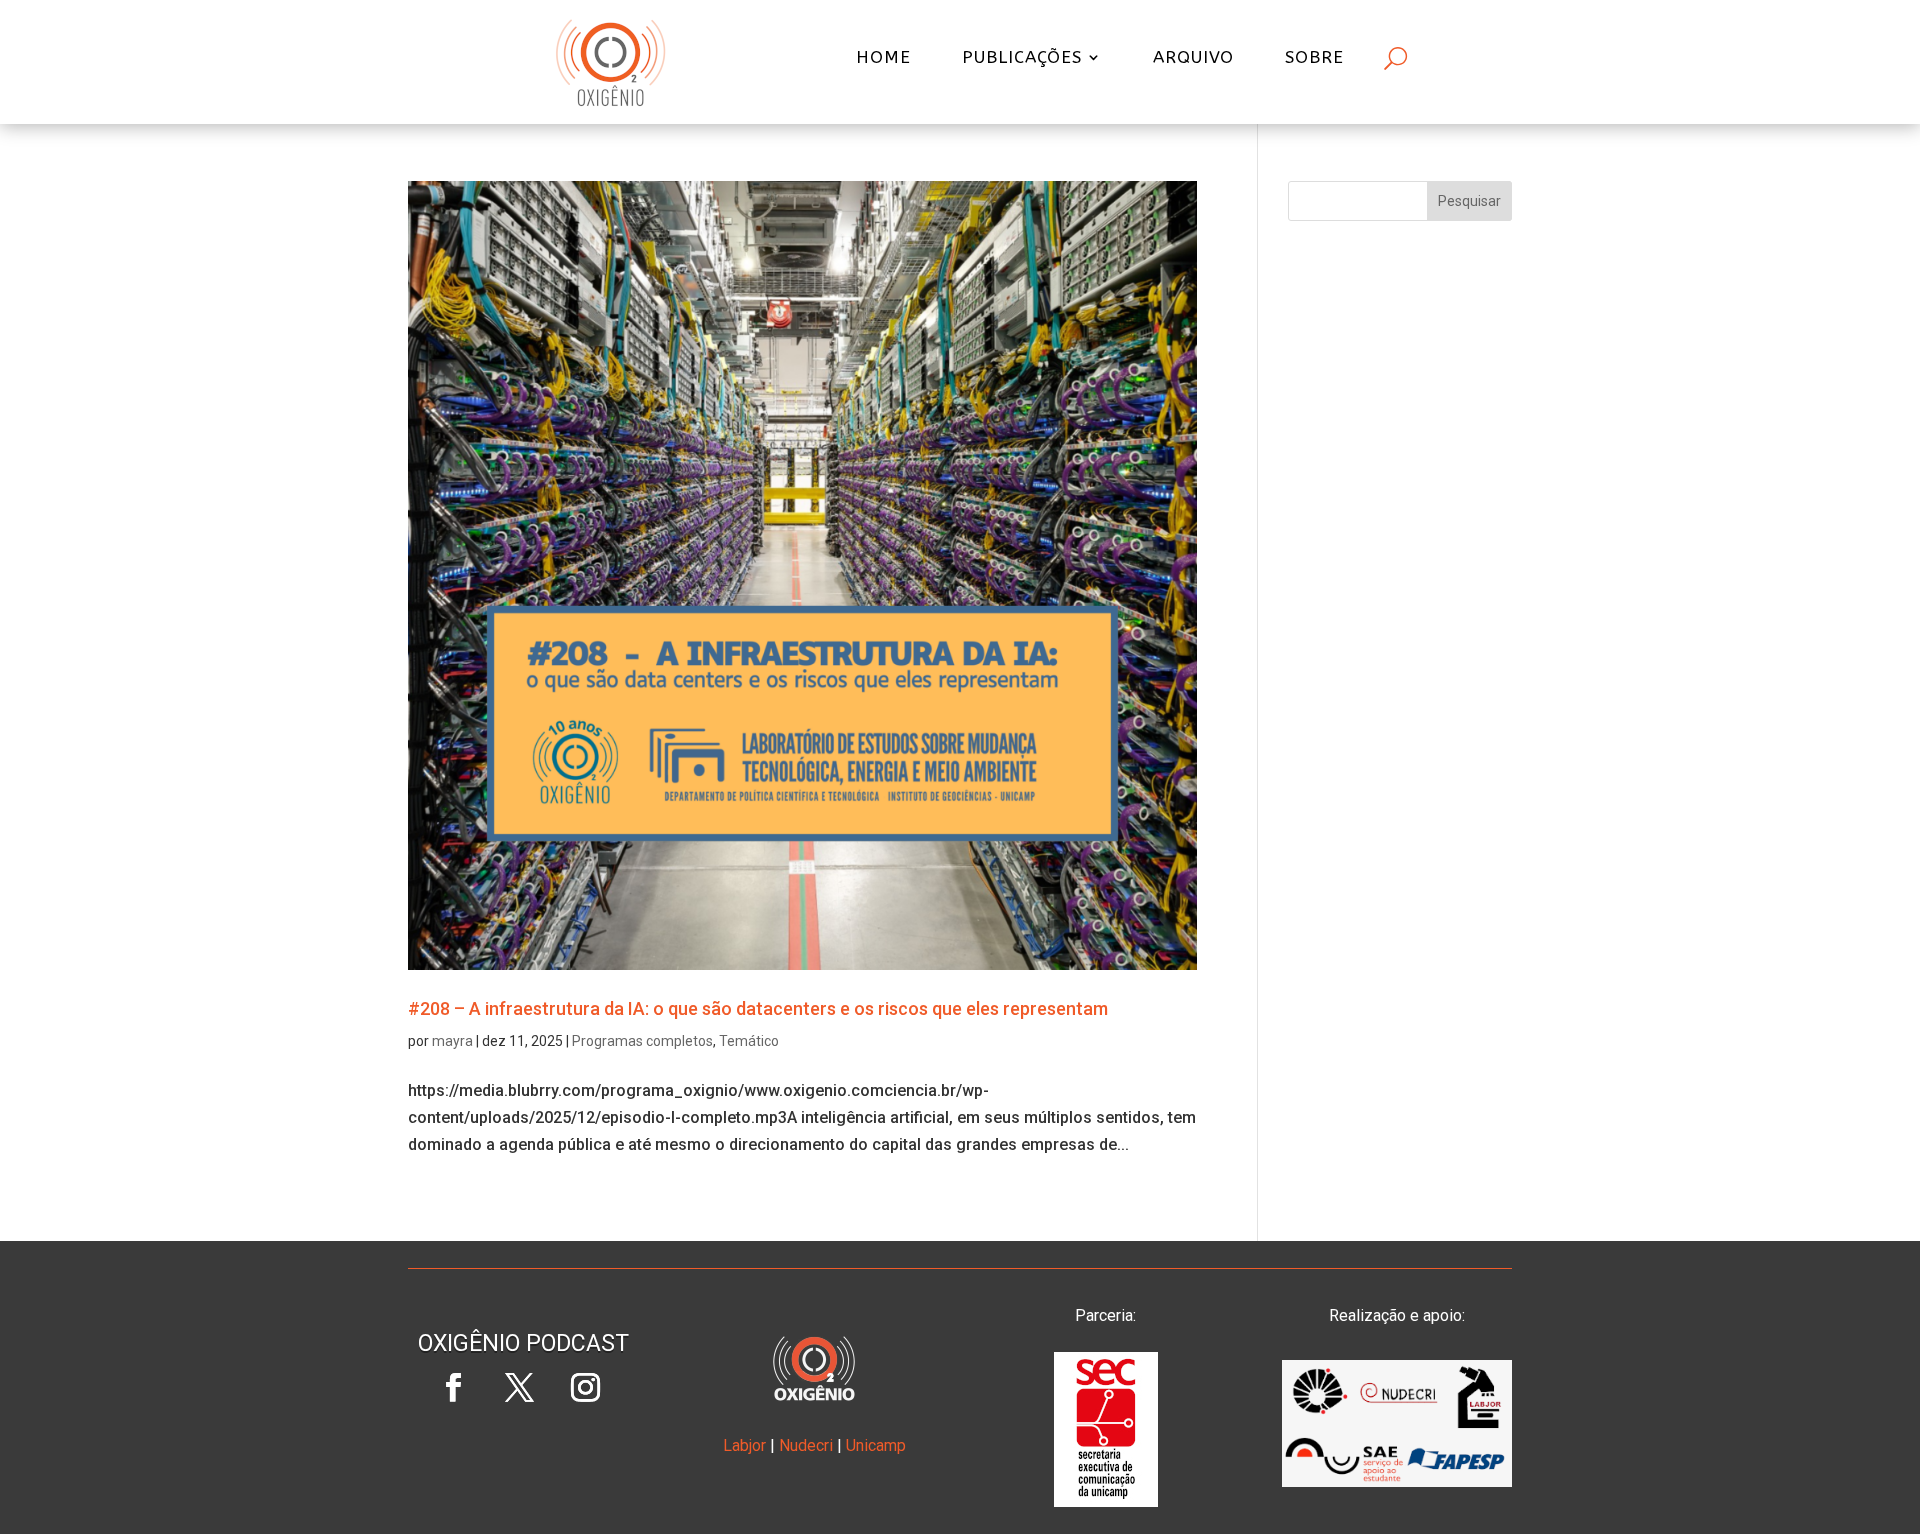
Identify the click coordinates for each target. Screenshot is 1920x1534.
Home (883, 58)
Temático (749, 1041)
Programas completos (642, 1041)
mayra (452, 1041)
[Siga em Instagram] (585, 1388)
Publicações (1022, 58)
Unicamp (876, 1445)
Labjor (744, 1445)
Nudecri (806, 1445)
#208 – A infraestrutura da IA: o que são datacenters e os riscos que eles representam (758, 1008)
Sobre (1314, 58)
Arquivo (1193, 58)
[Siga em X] (519, 1388)
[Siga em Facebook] (453, 1388)
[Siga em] (523, 1454)
